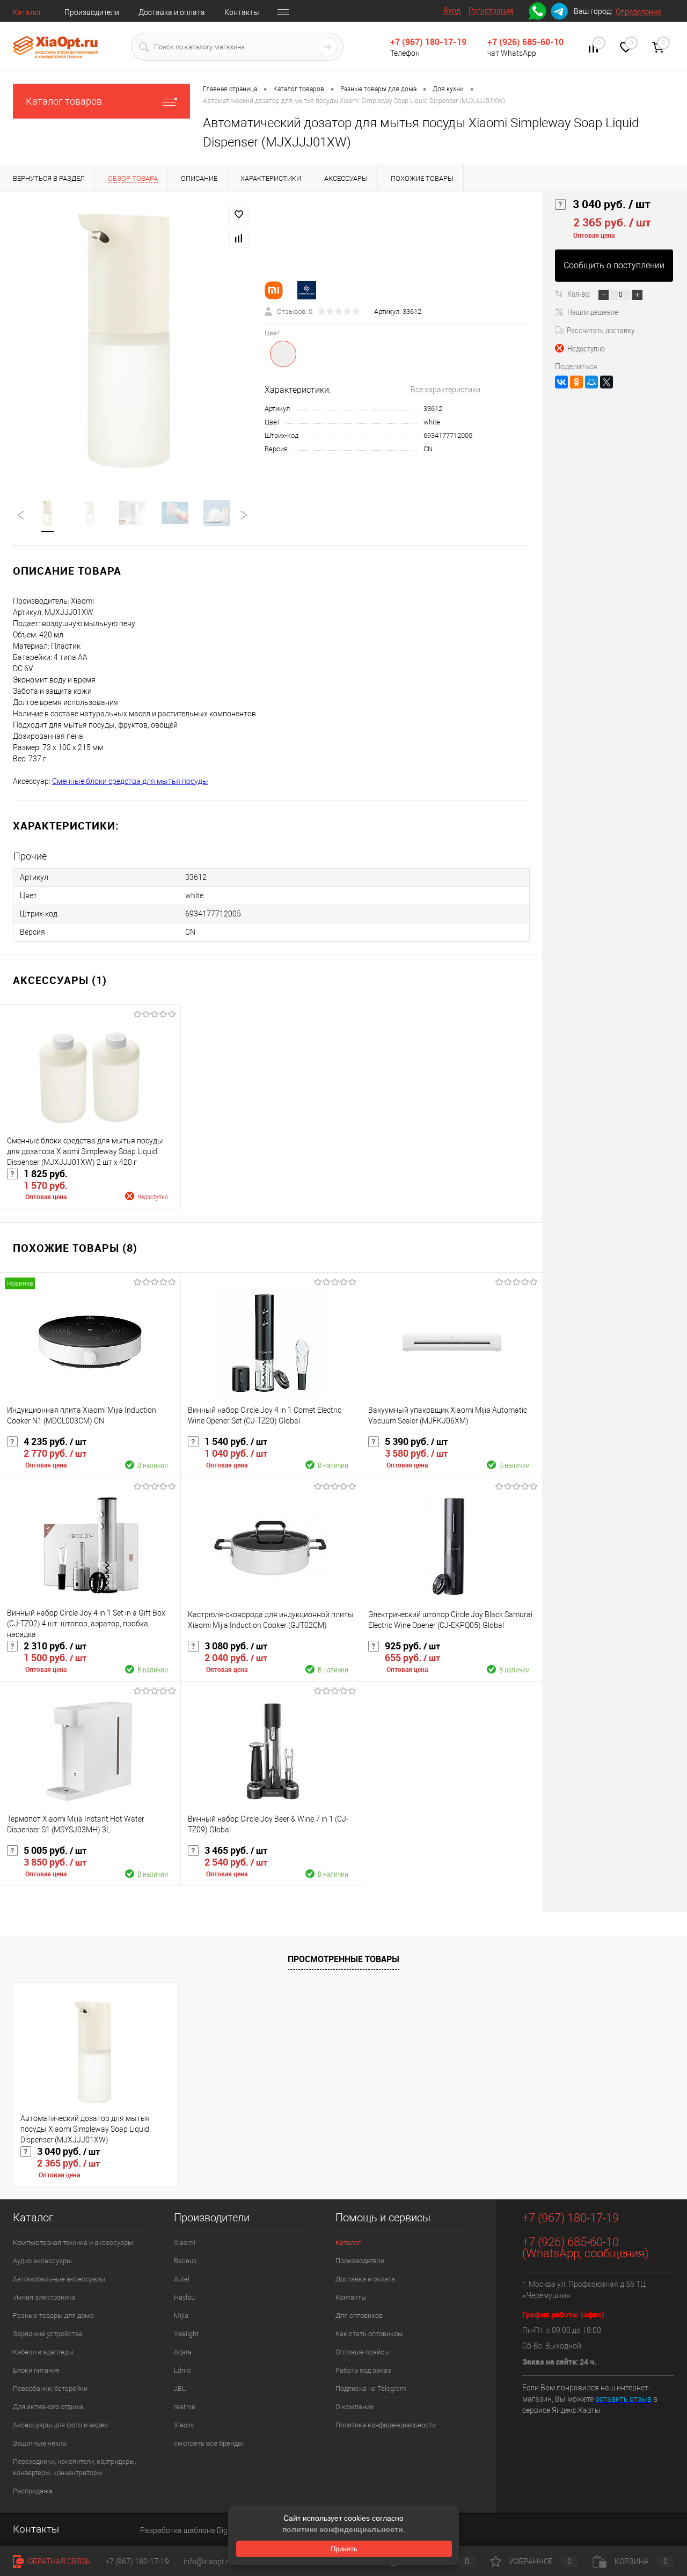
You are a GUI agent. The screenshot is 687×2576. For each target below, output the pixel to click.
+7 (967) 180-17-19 (428, 42)
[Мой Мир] (591, 382)
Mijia (181, 2316)
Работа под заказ (363, 2370)
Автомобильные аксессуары (59, 2279)
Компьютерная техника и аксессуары (73, 2243)
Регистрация (491, 11)
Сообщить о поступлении (614, 265)
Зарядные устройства (48, 2334)
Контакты (242, 12)
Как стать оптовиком (369, 2334)
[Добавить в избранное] (239, 215)
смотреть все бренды (209, 2443)
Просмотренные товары (343, 1959)
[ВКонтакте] (561, 382)
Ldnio (182, 2370)
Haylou (184, 2297)
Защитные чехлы (40, 2443)
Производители (92, 12)
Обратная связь (59, 2562)
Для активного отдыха (48, 2407)
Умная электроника (44, 2297)
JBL (180, 2388)
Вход (452, 11)
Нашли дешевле (593, 312)
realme (185, 2407)
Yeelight (186, 2334)
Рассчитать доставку (601, 330)
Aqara (183, 2352)
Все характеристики (445, 390)
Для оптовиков (359, 2316)
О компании (355, 2407)
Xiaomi (185, 2243)
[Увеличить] (132, 339)
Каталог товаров (64, 101)
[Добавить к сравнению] (239, 238)
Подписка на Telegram (371, 2388)
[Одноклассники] (576, 382)
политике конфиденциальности (343, 2529)
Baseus (185, 2261)
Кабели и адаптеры (43, 2352)
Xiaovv (184, 2425)
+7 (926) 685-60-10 (525, 42)
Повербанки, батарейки (50, 2388)
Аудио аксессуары (42, 2261)
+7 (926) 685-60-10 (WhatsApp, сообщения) (585, 2248)
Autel (182, 2279)
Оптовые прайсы (363, 2352)
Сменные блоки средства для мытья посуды (130, 781)
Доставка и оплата (172, 12)
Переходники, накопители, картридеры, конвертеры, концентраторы (74, 2467)
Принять (344, 2549)
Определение (638, 12)
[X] (606, 382)
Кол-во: (580, 293)
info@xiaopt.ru (208, 2562)
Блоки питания (36, 2370)
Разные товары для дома (53, 2316)
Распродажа (33, 2491)
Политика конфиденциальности (386, 2425)
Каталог (27, 12)
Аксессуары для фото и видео (60, 2425)
